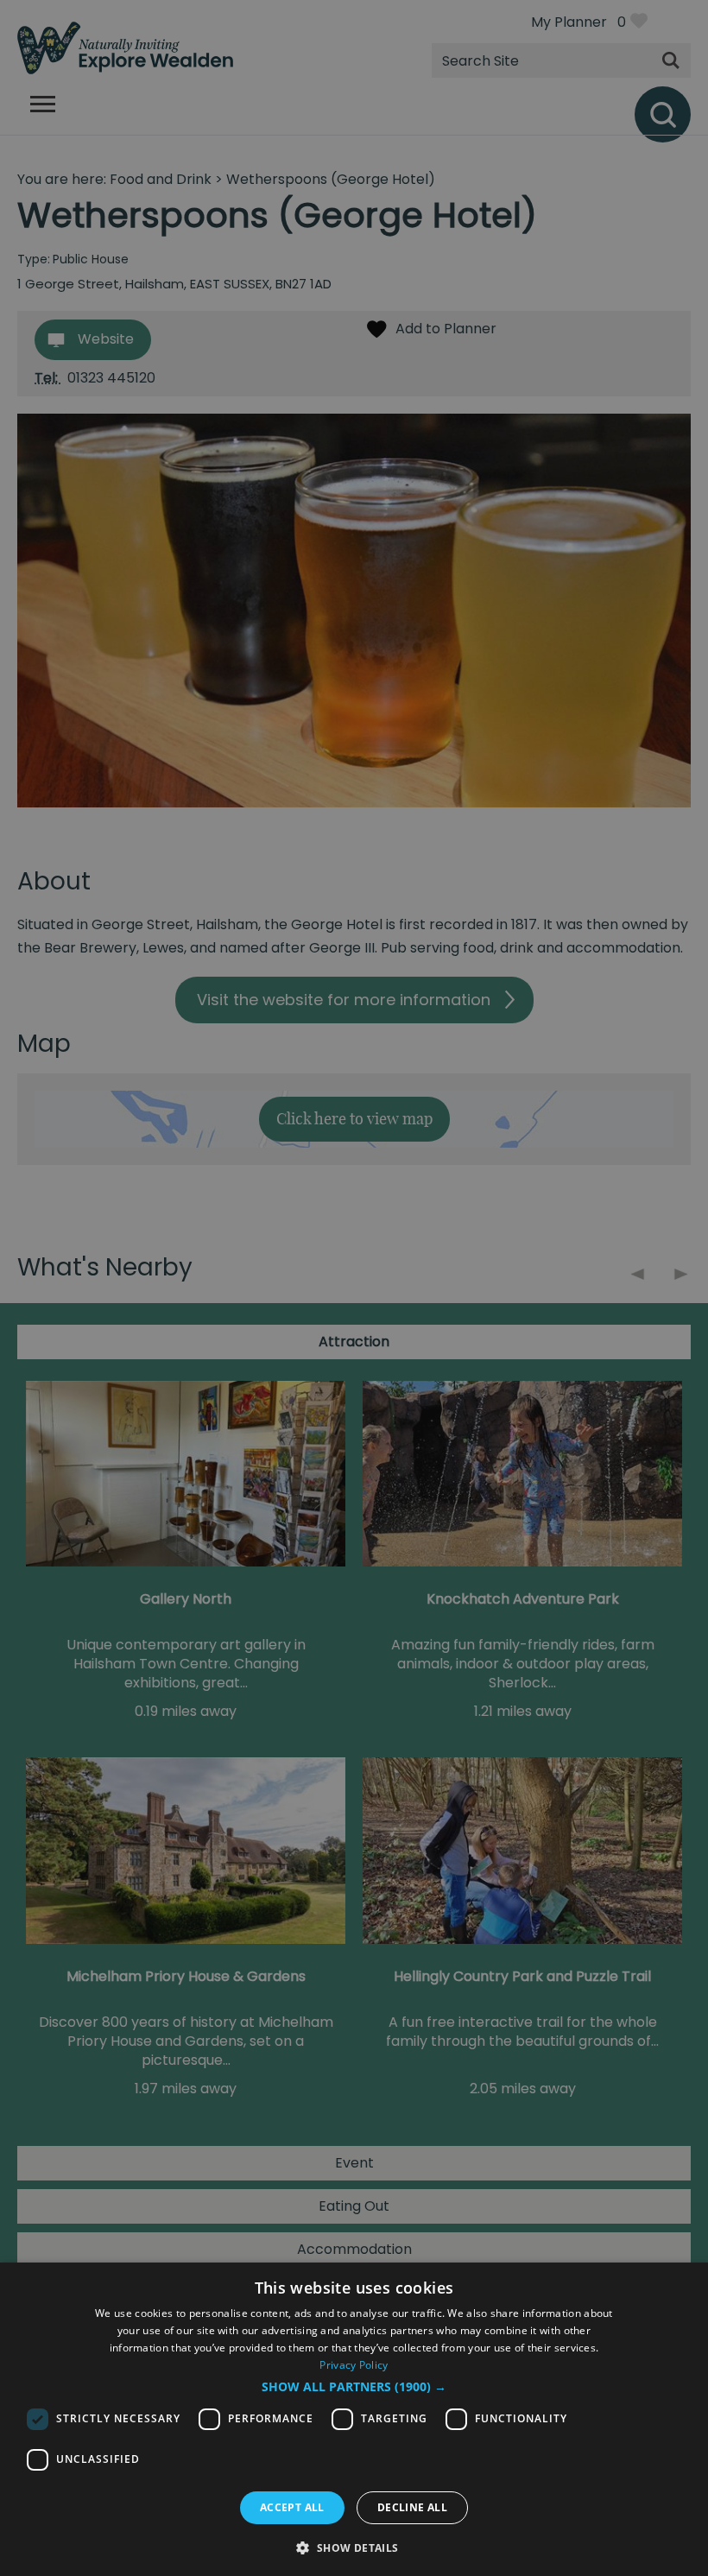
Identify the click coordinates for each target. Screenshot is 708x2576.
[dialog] (354, 2419)
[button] (354, 2387)
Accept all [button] (292, 2507)
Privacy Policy (354, 2365)
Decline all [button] (412, 2507)
